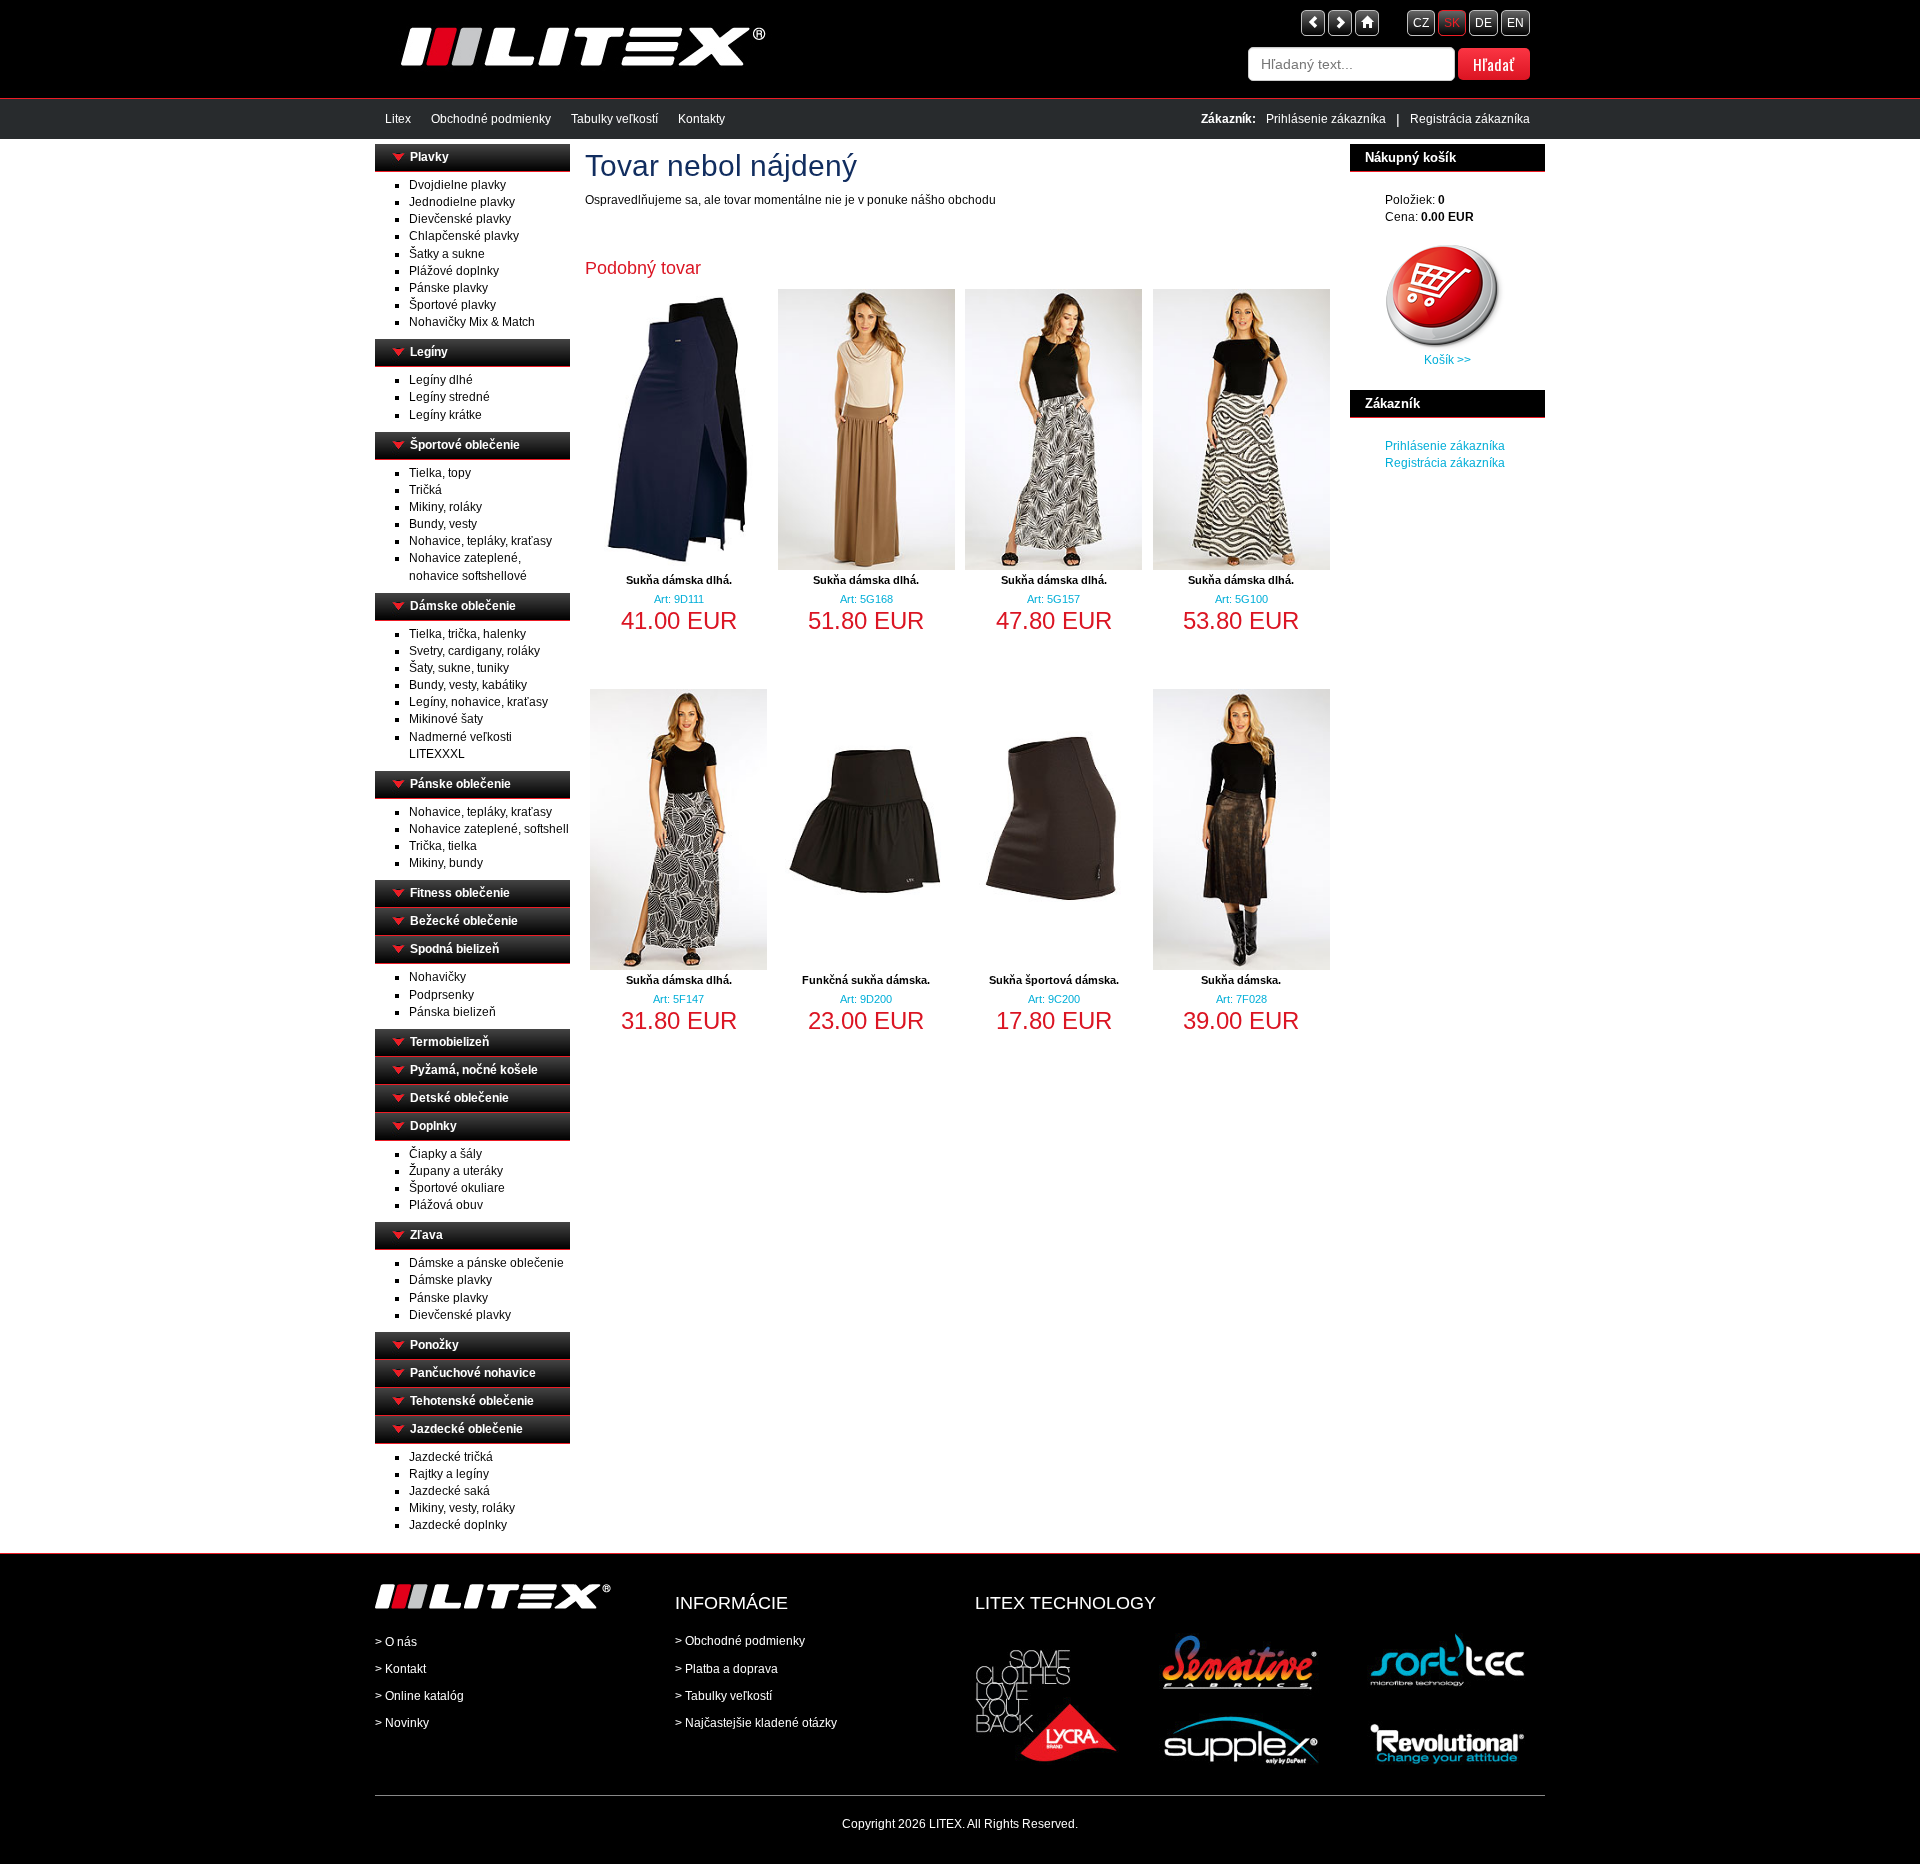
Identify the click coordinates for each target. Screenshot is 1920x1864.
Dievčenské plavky (460, 219)
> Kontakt (400, 1669)
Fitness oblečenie (460, 893)
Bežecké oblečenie (464, 921)
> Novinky (402, 1723)
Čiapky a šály (445, 1154)
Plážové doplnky (454, 271)
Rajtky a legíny (449, 1474)
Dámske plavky (450, 1280)
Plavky (429, 157)
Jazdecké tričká (451, 1457)
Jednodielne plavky (462, 202)
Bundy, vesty (443, 524)
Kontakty (701, 119)
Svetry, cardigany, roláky (474, 651)
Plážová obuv (446, 1205)
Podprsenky (441, 995)
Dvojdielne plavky (457, 185)
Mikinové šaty (446, 719)
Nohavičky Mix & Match (472, 322)
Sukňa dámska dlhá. (679, 580)
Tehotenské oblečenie (472, 1401)
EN (1515, 23)
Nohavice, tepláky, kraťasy (480, 541)
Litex (398, 119)
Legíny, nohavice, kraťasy (478, 702)
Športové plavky (452, 305)
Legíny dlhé (441, 380)
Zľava (426, 1235)
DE (1483, 23)
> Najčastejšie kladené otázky (756, 1723)
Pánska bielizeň (452, 1012)
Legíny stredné (449, 397)
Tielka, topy (440, 473)
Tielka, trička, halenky (467, 634)
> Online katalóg (419, 1696)
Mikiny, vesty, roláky (462, 1508)
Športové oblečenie (465, 445)
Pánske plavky (448, 288)
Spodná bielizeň (454, 949)
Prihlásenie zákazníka (1326, 119)
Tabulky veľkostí (614, 119)
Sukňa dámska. (1241, 980)
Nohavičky (437, 977)
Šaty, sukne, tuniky (459, 668)
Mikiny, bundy (446, 863)
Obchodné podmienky (491, 119)
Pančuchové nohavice (473, 1373)
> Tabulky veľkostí (723, 1696)
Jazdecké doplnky (458, 1525)
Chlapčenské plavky (464, 236)
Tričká (425, 490)
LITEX (945, 1824)
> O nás (396, 1642)
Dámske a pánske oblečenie (486, 1263)
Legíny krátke (445, 415)
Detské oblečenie (459, 1098)
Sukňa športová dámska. (1054, 980)
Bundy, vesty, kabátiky (468, 685)
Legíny (429, 352)
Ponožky (434, 1345)
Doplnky (433, 1126)
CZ (1421, 23)
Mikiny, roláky (445, 507)
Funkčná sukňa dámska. (866, 980)
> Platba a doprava (726, 1669)
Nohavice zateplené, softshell (489, 829)
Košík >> (1447, 360)
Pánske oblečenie (460, 784)
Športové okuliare (457, 1188)
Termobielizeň (449, 1042)
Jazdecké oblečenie (466, 1429)
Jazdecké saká (449, 1491)
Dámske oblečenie (463, 606)
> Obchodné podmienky (740, 1641)
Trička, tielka (443, 846)
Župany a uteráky (456, 1171)
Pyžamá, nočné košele (474, 1070)
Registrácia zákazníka (1470, 119)
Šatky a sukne (447, 254)
